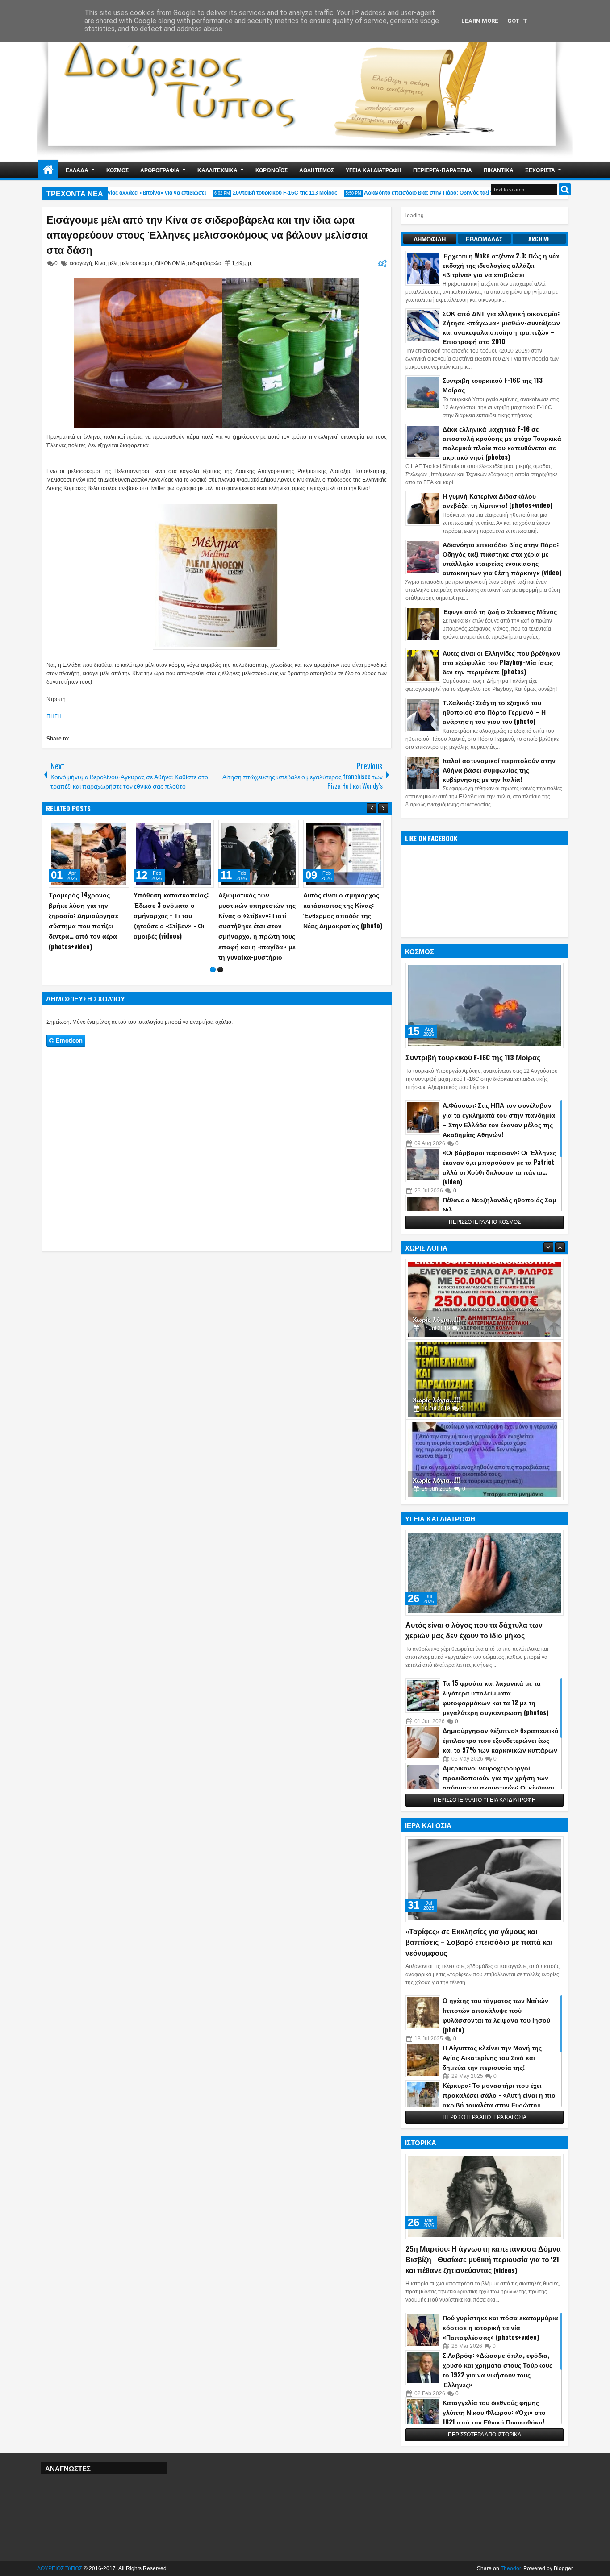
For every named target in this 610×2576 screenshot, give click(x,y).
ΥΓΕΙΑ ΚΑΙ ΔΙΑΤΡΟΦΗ (374, 170)
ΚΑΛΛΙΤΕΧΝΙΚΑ (217, 170)
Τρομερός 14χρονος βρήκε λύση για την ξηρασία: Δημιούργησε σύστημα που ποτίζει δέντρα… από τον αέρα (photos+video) (338, 920)
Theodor (511, 2568)
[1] (213, 959)
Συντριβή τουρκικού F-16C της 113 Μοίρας (262, 193)
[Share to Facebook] (100, 829)
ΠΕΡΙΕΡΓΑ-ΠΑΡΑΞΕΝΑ (443, 170)
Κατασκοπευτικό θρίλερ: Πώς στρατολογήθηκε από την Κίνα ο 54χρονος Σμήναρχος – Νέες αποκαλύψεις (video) (173, 915)
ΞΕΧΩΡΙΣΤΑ (540, 170)
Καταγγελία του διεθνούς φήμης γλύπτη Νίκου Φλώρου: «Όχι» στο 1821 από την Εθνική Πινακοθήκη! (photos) (494, 2417)
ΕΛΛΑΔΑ (77, 170)
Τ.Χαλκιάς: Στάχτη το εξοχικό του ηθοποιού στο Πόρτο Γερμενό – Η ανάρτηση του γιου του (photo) (494, 712)
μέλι (113, 263)
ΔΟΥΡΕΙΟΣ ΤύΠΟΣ (60, 2568)
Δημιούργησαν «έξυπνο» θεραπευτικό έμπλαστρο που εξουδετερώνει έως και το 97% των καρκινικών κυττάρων (501, 1740)
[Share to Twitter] (109, 829)
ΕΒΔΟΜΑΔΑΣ (484, 239)
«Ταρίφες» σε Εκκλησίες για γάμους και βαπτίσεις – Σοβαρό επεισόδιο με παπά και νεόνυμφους (479, 1942)
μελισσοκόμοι (136, 263)
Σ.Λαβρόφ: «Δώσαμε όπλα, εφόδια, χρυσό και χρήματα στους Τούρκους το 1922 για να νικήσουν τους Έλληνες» (497, 2370)
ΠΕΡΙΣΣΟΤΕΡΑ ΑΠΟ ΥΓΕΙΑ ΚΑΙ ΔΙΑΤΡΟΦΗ (485, 1800)
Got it (517, 21)
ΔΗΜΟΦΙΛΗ (430, 239)
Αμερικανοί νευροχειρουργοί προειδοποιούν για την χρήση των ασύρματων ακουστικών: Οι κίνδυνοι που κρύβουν (498, 1782)
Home (48, 170)
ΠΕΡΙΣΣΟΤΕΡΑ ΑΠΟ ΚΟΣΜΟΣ (485, 1222)
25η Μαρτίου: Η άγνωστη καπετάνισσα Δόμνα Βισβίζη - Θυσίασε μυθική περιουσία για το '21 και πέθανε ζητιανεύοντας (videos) (483, 2259)
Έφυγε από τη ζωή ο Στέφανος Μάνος (500, 611)
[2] (220, 959)
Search (565, 189)
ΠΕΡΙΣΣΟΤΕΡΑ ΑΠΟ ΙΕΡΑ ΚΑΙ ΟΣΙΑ (485, 2117)
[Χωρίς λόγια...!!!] (485, 1299)
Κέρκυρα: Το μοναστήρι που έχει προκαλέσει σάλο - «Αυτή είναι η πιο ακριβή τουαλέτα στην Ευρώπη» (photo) (499, 2100)
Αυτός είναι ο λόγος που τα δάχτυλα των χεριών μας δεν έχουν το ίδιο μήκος (474, 1630)
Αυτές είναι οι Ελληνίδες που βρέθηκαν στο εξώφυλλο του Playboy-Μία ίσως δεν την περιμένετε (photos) (501, 662)
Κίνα (100, 263)
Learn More (480, 21)
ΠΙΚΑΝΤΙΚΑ (499, 170)
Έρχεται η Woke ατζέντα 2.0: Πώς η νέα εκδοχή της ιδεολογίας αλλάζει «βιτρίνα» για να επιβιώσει (501, 265)
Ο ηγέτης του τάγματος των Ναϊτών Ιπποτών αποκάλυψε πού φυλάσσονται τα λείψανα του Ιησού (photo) (496, 2015)
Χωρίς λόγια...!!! (437, 1319)
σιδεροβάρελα (205, 263)
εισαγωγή (81, 263)
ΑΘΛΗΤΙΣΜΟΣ (317, 170)
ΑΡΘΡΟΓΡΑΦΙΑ (160, 170)
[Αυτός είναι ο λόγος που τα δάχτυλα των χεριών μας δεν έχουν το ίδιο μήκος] (485, 1573)
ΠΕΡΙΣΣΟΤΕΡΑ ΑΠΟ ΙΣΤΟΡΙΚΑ (485, 2435)
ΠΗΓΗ (54, 716)
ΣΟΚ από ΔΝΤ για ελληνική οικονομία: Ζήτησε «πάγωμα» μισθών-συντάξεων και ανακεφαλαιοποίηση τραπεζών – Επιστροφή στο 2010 (501, 327)
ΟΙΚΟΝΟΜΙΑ (170, 263)
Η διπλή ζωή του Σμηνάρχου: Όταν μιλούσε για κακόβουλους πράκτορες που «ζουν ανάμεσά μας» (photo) (88, 915)
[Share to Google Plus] (119, 829)
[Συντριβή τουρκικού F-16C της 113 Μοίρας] (485, 1005)
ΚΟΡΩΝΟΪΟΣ (272, 170)
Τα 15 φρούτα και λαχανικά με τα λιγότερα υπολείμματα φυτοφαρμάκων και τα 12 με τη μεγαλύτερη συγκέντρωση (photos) (495, 1697)
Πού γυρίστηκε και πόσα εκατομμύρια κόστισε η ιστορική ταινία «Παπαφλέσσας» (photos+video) (500, 2327)
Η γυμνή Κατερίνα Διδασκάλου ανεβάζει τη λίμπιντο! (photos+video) (497, 500)
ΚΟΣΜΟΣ (117, 170)
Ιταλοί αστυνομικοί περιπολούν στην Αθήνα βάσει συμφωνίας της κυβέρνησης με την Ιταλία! (499, 770)
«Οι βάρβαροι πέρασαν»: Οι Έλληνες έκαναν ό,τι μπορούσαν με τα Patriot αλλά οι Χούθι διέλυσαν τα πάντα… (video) (499, 1167)
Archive (539, 239)
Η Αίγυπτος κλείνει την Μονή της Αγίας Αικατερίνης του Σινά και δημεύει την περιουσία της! (492, 2057)
